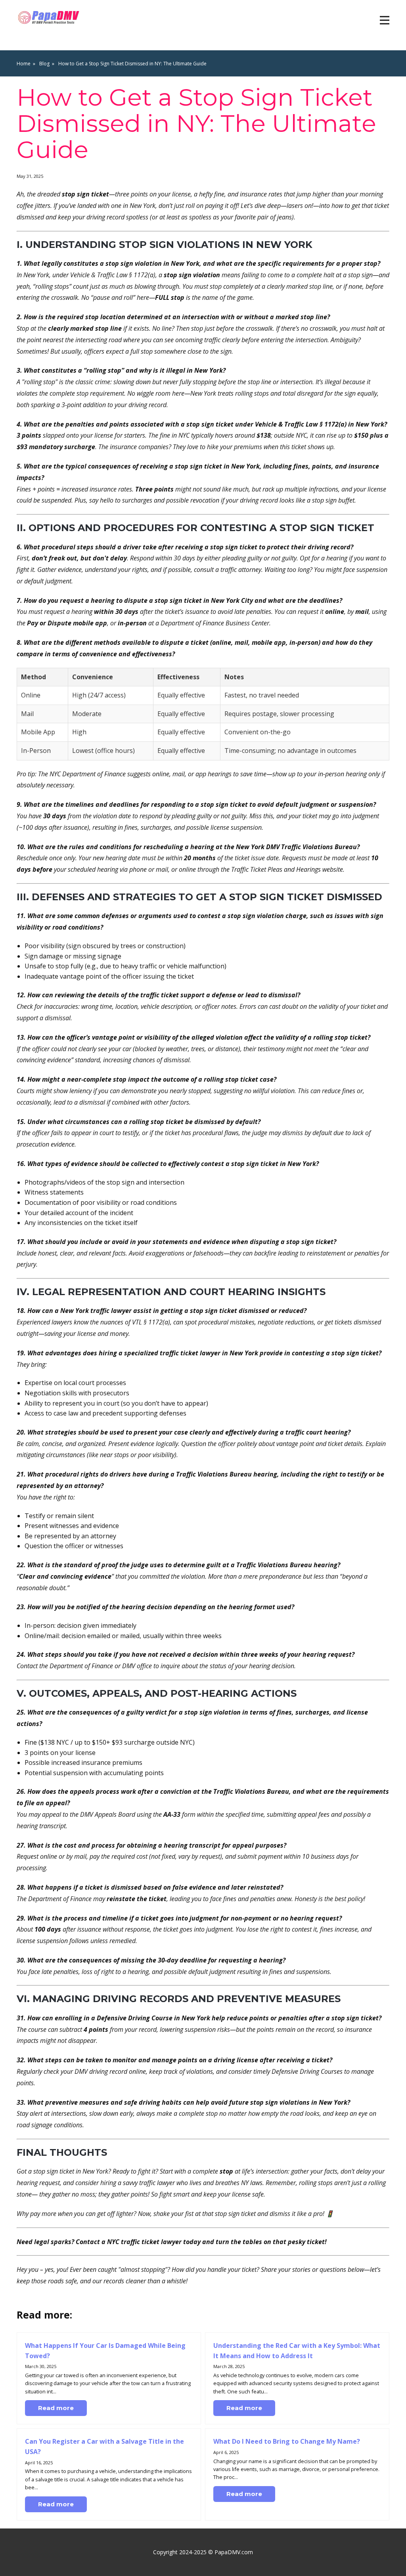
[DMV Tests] (50, 18)
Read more (56, 2408)
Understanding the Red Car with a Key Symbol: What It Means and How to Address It (297, 2351)
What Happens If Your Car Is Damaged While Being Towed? (105, 2351)
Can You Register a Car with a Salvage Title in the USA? (104, 2446)
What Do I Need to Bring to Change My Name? (287, 2441)
